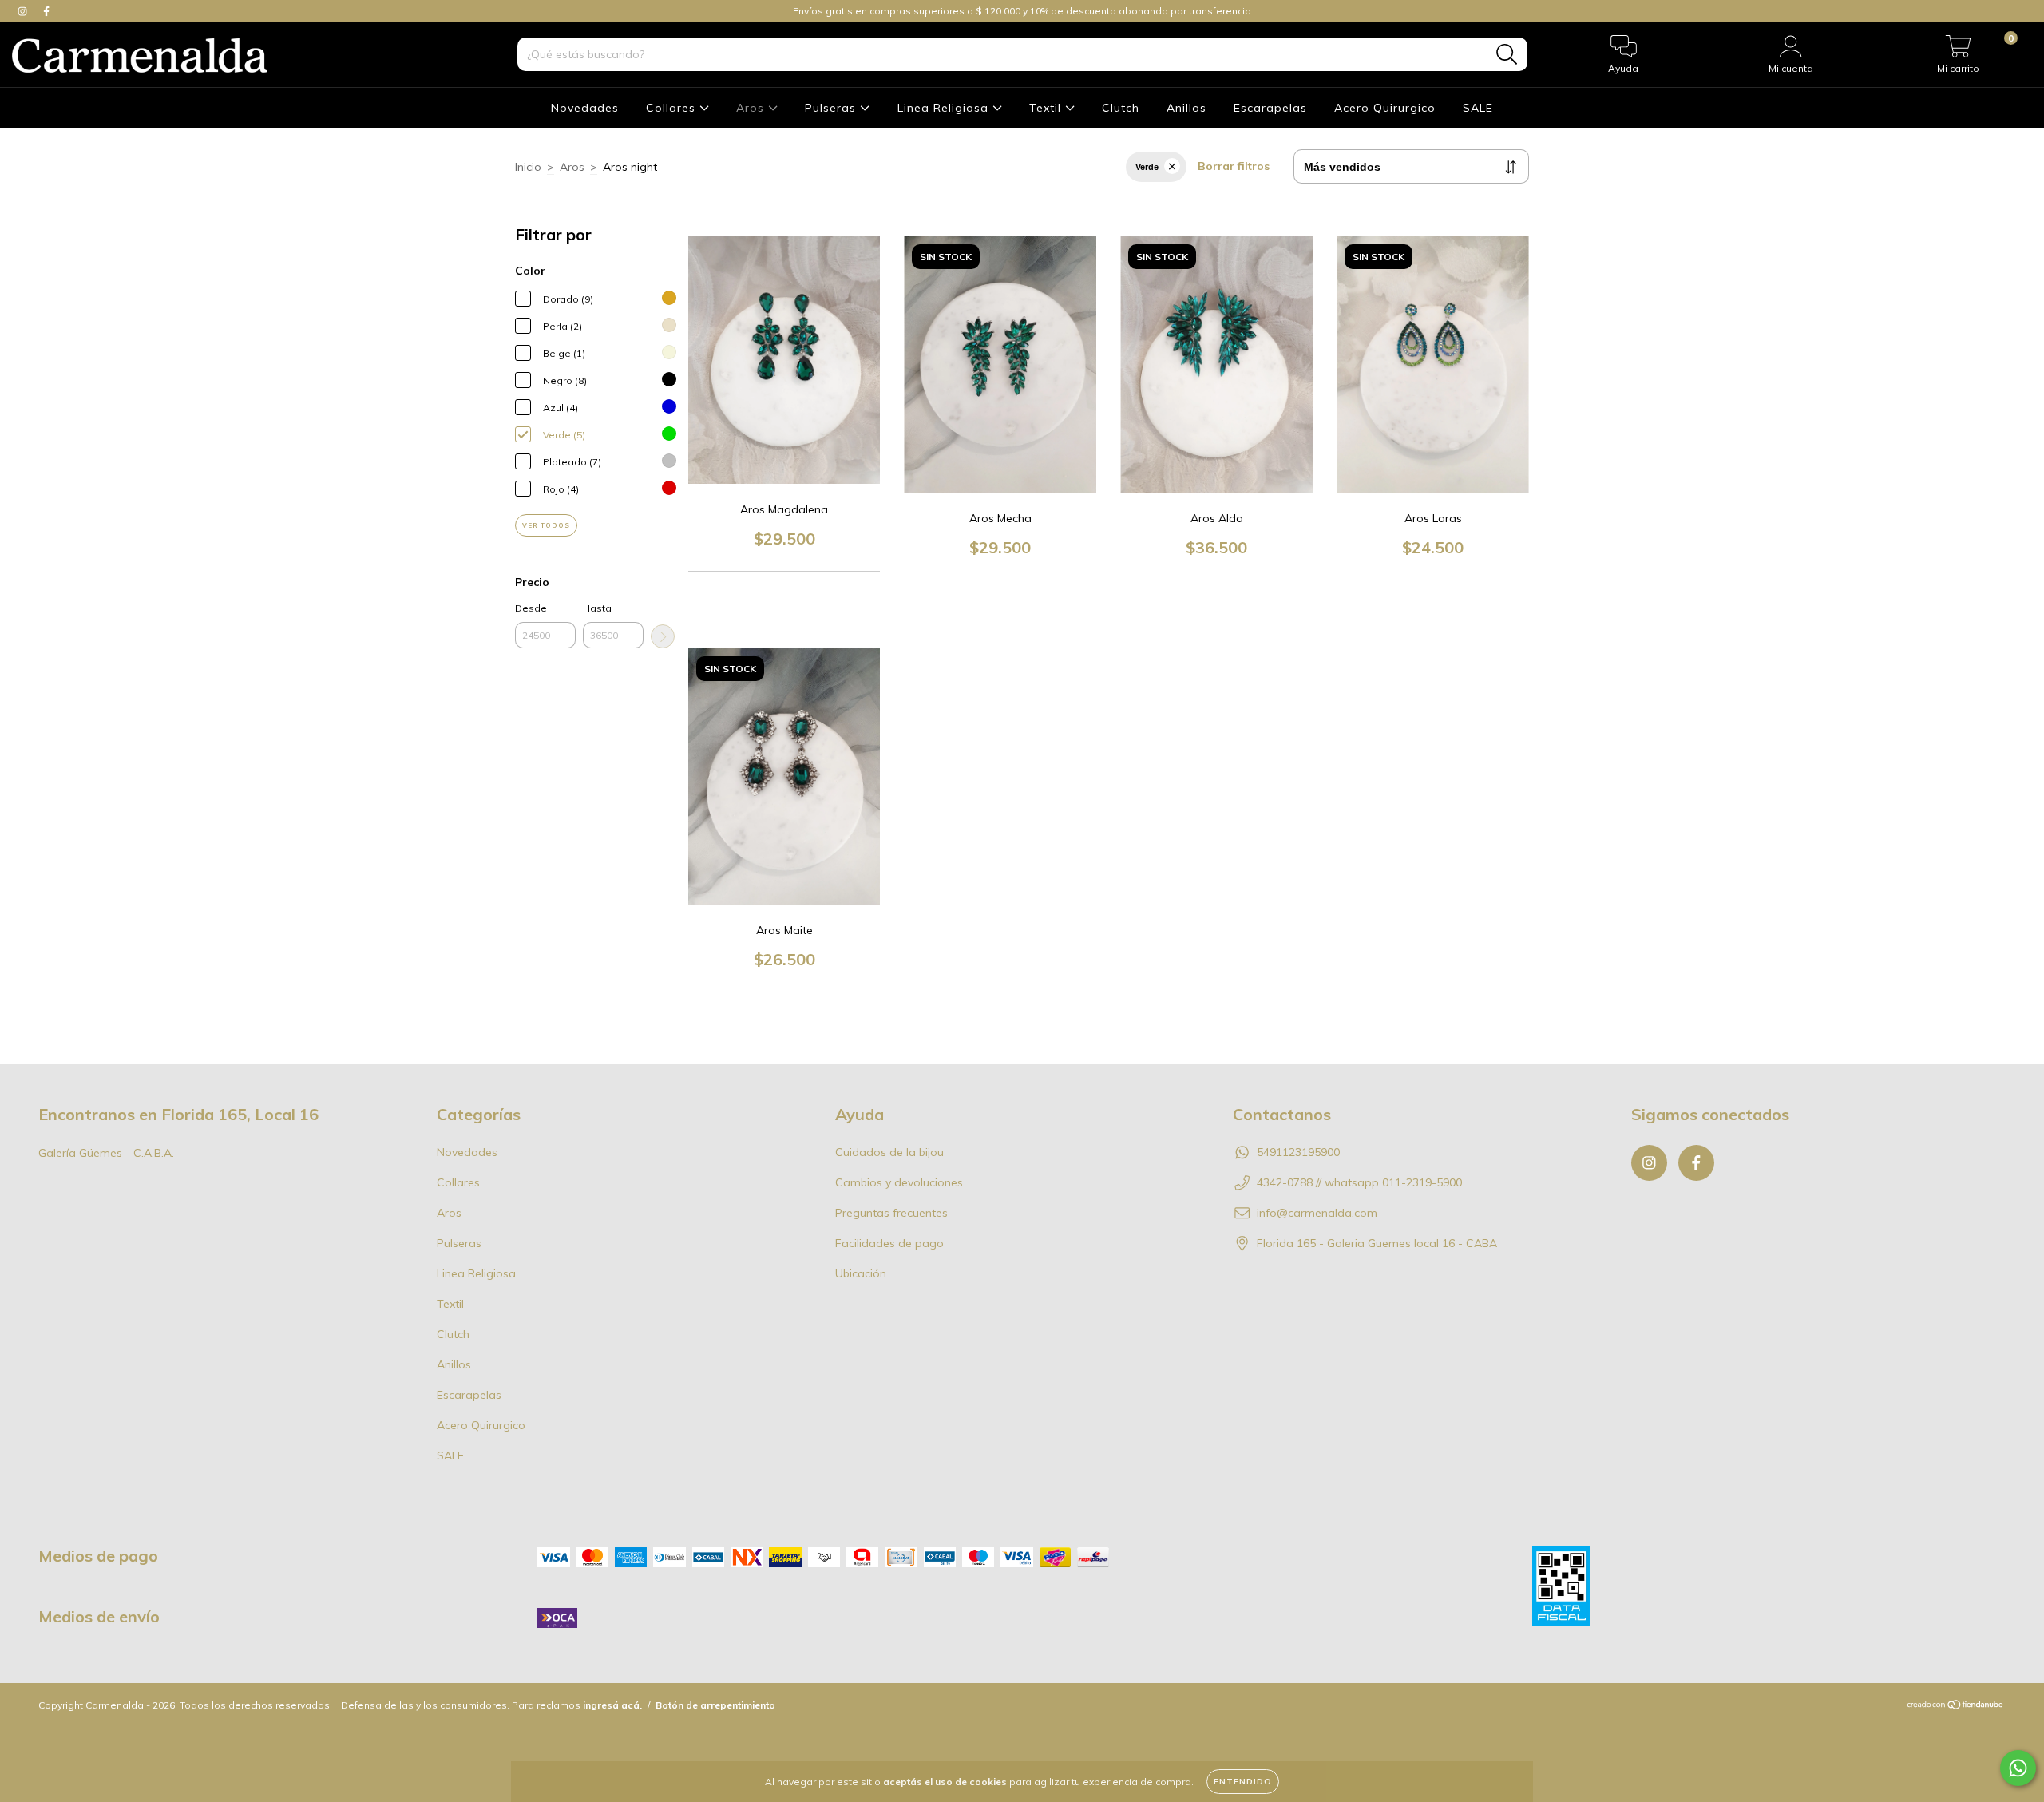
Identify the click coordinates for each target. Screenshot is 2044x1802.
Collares (673, 108)
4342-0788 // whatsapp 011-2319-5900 (1359, 1182)
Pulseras (832, 108)
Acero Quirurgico (1385, 108)
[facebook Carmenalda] (46, 11)
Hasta (597, 608)
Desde (531, 608)
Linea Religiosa (945, 108)
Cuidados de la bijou (889, 1152)
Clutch (1121, 108)
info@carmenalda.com (1317, 1213)
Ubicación (861, 1273)
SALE (1478, 108)
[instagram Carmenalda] (24, 11)
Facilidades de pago (889, 1243)
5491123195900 (1298, 1152)
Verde (1147, 167)
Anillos (1186, 108)
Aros (752, 108)
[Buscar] (1507, 55)
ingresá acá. (612, 1705)
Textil (1047, 108)
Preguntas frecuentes (891, 1213)
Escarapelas (1270, 108)
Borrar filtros (1234, 166)
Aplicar (663, 636)
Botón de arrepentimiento (715, 1705)
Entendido (1243, 1782)
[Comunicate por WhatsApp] (2018, 1768)
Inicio (528, 167)
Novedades (585, 108)
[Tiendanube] (1956, 1707)
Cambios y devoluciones (899, 1182)
